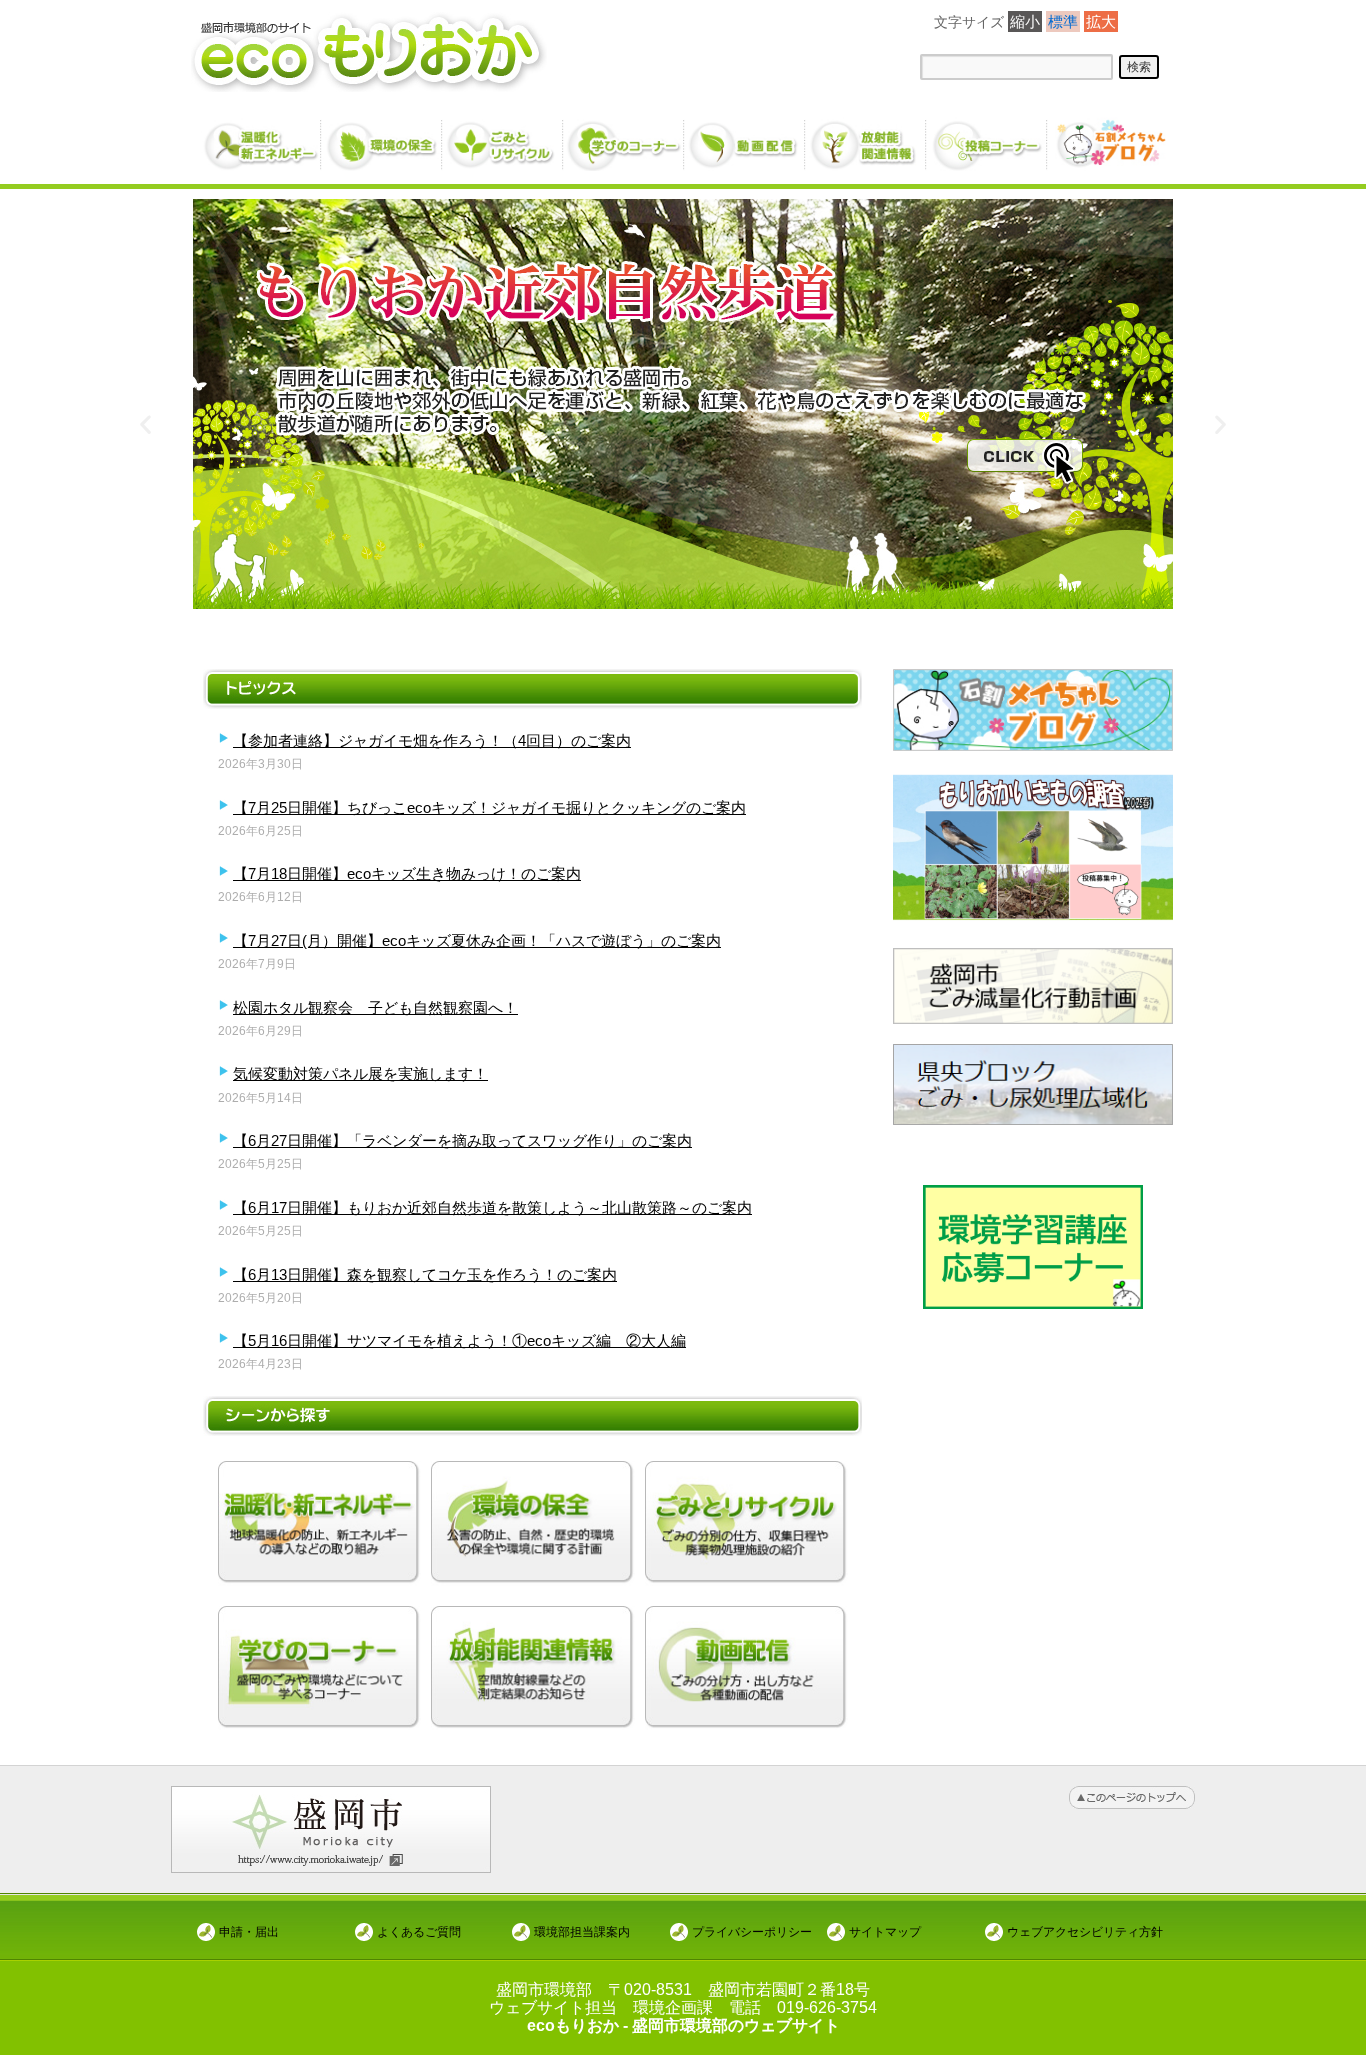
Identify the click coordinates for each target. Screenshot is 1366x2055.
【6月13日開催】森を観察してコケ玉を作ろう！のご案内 (425, 1274)
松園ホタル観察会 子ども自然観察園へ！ (375, 1007)
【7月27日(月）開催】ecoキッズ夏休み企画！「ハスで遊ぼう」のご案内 (477, 940)
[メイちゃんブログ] (1108, 137)
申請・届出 (249, 1931)
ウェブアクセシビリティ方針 (1085, 1931)
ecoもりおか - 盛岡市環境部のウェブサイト (683, 2025)
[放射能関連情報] (866, 137)
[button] (145, 424)
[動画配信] (745, 137)
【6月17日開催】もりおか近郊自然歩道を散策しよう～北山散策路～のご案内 (492, 1207)
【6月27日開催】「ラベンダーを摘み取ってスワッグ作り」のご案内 (462, 1140)
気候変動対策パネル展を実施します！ (360, 1073)
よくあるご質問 (419, 1931)
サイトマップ (885, 1931)
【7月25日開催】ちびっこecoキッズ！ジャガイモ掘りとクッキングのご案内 (489, 807)
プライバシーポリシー (752, 1931)
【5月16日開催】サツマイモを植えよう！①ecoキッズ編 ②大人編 (459, 1340)
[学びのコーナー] (624, 137)
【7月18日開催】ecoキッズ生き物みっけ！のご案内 (407, 873)
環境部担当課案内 (582, 1931)
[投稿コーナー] (987, 137)
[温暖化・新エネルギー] (261, 138)
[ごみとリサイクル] (503, 137)
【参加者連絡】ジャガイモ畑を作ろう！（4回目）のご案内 (432, 740)
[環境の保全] (382, 137)
